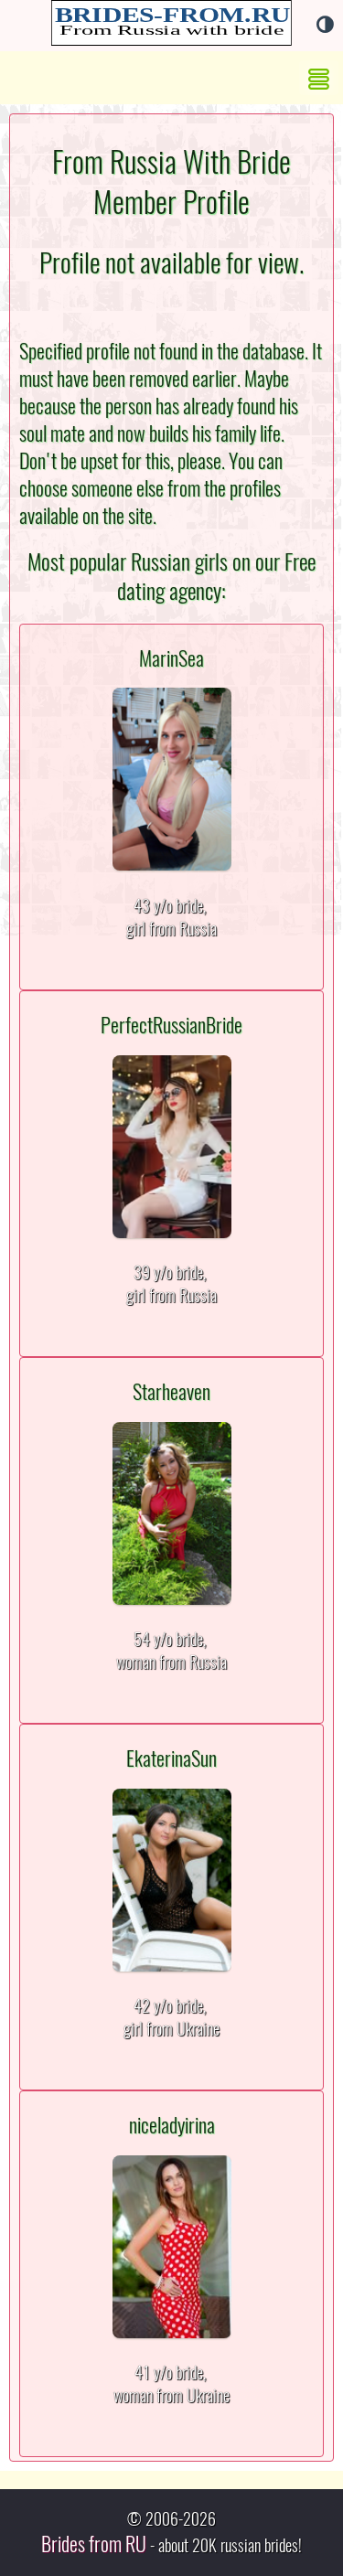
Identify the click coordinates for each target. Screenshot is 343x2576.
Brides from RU (94, 2544)
